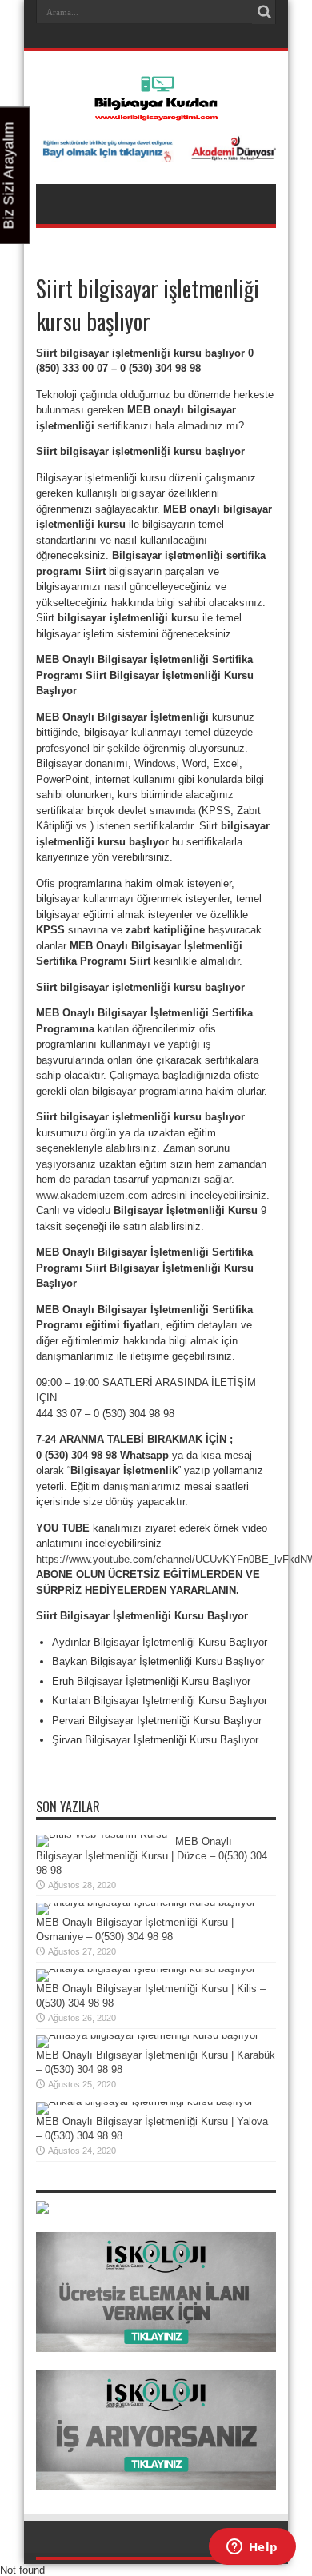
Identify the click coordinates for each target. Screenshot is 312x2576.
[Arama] (264, 12)
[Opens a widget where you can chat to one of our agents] (252, 2548)
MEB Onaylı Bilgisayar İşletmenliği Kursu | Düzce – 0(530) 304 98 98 (152, 1856)
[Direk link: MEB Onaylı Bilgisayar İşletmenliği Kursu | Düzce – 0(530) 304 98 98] (102, 1834)
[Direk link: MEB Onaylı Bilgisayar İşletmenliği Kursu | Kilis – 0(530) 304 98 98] (146, 1969)
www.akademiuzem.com (92, 1195)
